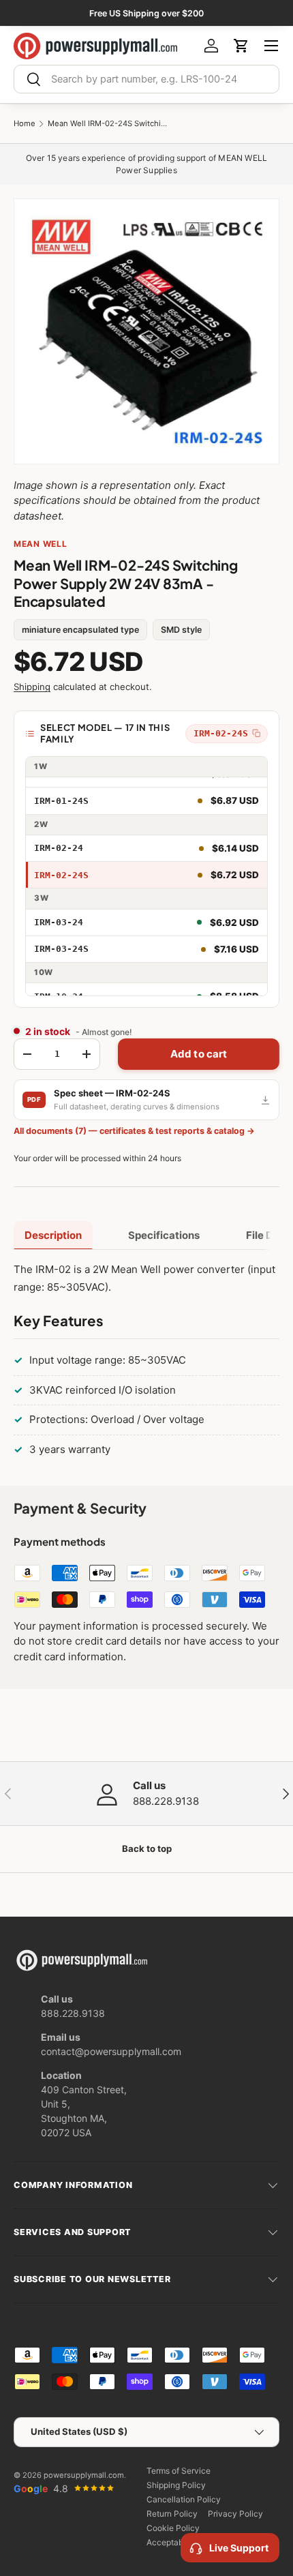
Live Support (239, 2548)
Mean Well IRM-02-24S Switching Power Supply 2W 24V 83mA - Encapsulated (109, 124)
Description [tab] (53, 1235)
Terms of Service (179, 2471)
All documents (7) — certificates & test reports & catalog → (134, 1131)
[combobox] (146, 79)
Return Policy (172, 2514)
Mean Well (40, 544)
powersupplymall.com (84, 2475)
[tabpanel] (146, 1362)
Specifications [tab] (164, 1235)
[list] (146, 331)
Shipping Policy (176, 2485)
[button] (241, 46)
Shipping (32, 687)
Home (25, 124)
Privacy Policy (235, 2514)
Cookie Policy (173, 2528)
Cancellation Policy (184, 2499)
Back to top (147, 1848)
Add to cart (199, 1054)
